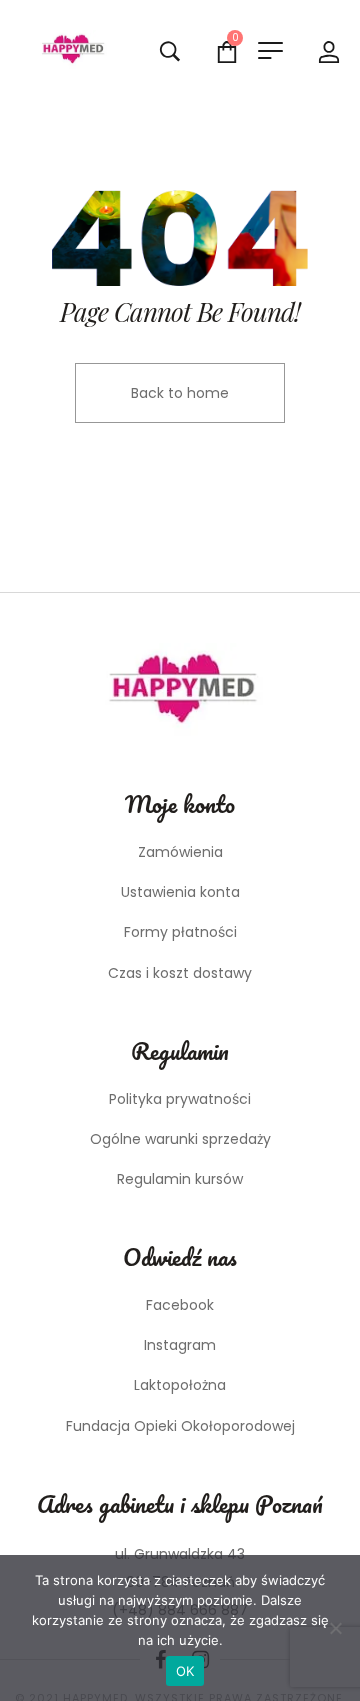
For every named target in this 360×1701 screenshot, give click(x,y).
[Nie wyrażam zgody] (335, 1628)
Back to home (180, 393)
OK (185, 1671)
